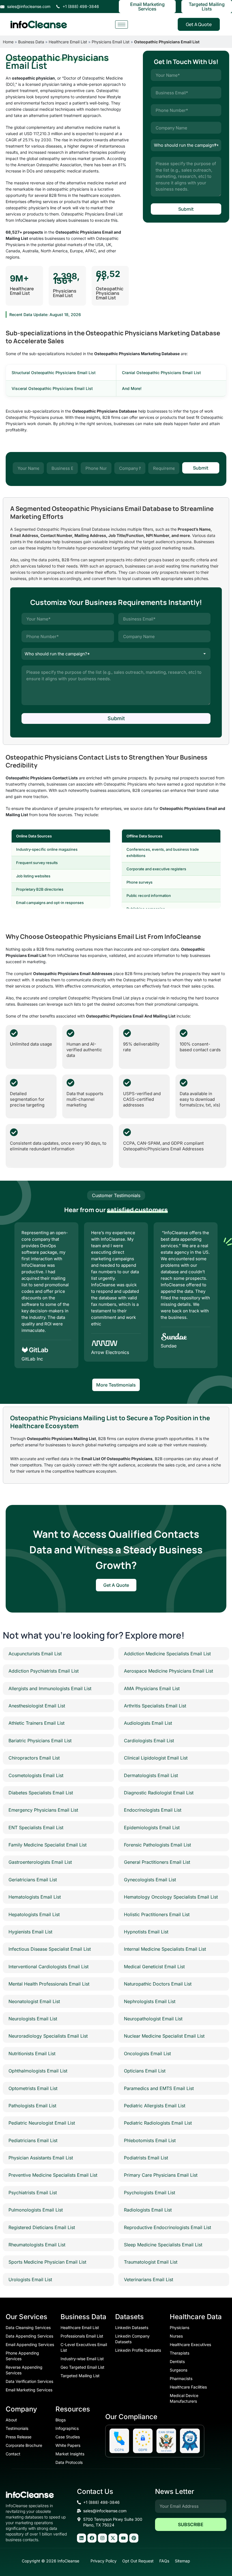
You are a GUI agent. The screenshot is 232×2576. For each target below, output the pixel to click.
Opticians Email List (145, 2071)
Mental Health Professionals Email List (49, 1984)
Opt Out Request (138, 2561)
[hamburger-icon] (122, 24)
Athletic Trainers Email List (36, 1723)
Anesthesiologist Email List (37, 1706)
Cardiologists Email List (149, 1741)
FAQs (164, 2561)
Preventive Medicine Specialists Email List (53, 2175)
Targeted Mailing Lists (207, 7)
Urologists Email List (30, 2279)
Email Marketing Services (147, 7)
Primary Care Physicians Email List (161, 2175)
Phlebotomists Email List (150, 2140)
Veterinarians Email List (149, 2279)
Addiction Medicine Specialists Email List (167, 1654)
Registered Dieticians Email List (42, 2227)
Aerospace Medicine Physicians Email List (168, 1671)
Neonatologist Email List (34, 2001)
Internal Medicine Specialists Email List (165, 1949)
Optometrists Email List (33, 2088)
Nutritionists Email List (32, 2053)
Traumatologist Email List (151, 2262)
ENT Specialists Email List (36, 1827)
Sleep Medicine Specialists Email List (163, 2245)
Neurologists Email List (33, 2019)
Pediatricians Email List (33, 2140)
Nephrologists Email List (150, 2001)
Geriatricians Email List (33, 1880)
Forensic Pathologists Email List (157, 1845)
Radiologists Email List (148, 2210)
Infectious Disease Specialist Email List (50, 1949)
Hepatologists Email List (34, 1914)
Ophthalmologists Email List (38, 2071)
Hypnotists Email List (146, 1932)
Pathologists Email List (32, 2106)
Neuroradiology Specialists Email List (48, 2036)
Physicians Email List (111, 42)
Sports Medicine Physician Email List (47, 2262)
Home (8, 42)
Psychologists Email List (150, 2193)
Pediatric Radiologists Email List (158, 2123)
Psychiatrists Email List (33, 2193)
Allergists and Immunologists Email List (50, 1688)
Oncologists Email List (147, 2053)
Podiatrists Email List (146, 2158)
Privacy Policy (104, 2561)
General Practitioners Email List (157, 1862)
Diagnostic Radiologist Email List (159, 1793)
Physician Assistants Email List (41, 2158)
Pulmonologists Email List (36, 2210)
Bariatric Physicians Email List (40, 1741)
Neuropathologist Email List (153, 2019)
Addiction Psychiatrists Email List (44, 1671)
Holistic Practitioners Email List (157, 1914)
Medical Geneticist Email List (154, 1967)
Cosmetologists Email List (36, 1775)
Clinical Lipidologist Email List (156, 1758)
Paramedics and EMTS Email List (159, 2088)
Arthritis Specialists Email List (155, 1706)
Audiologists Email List (148, 1723)
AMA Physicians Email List (152, 1688)
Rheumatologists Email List (37, 2245)
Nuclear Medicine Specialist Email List (164, 2036)
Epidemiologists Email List (152, 1827)
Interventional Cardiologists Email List (49, 1967)
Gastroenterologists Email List (40, 1862)
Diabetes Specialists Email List (41, 1793)
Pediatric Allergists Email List (155, 2106)
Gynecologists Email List (150, 1880)
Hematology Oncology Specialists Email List (171, 1897)
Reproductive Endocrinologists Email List (167, 2227)
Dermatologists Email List (151, 1775)
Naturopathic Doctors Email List (158, 1984)
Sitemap (182, 2561)
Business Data (31, 42)
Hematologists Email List (35, 1897)
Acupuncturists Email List (35, 1654)
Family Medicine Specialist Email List (48, 1845)
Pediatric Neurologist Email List (42, 2123)
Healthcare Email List (68, 42)
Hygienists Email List (30, 1932)
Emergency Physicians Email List (43, 1810)
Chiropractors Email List (34, 1758)
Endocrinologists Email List (153, 1810)
